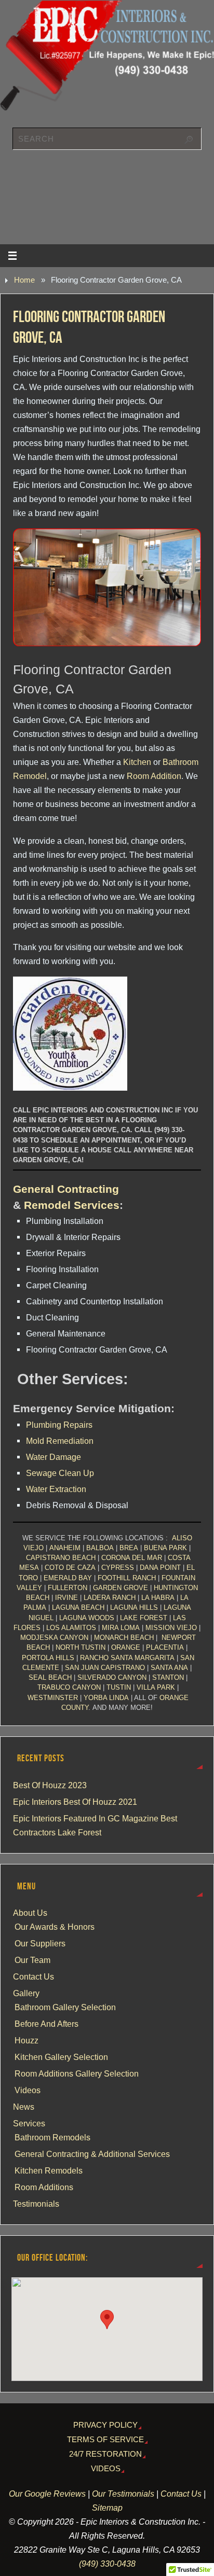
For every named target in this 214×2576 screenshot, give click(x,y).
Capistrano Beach (61, 1558)
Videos (28, 2090)
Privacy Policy (105, 2425)
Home (24, 280)
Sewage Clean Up (60, 1473)
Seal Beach (50, 1677)
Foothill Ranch (127, 1578)
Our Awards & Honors (55, 1927)
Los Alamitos (71, 1628)
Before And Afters (46, 2024)
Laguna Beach (78, 1607)
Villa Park (156, 1687)
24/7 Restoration (105, 2454)
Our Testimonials (123, 2494)
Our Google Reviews (47, 2494)
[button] (107, 2320)
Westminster (53, 1698)
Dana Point (160, 1568)
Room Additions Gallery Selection (77, 2073)
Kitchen (137, 762)
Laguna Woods (87, 1618)
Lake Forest (144, 1618)
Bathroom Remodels (52, 2137)
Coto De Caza (70, 1568)
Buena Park (165, 1548)
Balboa (100, 1548)
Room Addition (154, 776)
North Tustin (81, 1647)
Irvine (66, 1598)
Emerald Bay (68, 1578)
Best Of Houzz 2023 (50, 1785)
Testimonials (36, 2204)
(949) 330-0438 (107, 2564)
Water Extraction (56, 1489)
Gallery (26, 1993)
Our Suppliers (40, 1943)
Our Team (32, 1960)
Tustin (119, 1687)
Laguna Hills (134, 1607)
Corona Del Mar (132, 1558)
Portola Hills (48, 1658)
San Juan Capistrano (105, 1668)
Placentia (165, 1647)
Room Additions (44, 2187)
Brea (129, 1548)
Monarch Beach (124, 1638)
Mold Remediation (60, 1441)
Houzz (26, 2040)
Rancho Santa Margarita (127, 1658)
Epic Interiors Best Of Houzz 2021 (75, 1802)
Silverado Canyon (112, 1677)
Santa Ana (169, 1668)
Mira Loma (121, 1628)
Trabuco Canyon (69, 1687)
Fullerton (68, 1588)
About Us (30, 1913)
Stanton (168, 1677)
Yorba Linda (106, 1698)
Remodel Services (72, 1205)
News (24, 2107)
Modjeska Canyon (54, 1638)
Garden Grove (121, 1588)
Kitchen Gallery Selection (61, 2057)
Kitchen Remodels (49, 2170)
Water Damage (53, 1457)
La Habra (158, 1598)
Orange (126, 1647)
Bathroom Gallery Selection (65, 2007)
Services (29, 2123)
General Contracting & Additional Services (92, 2154)
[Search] (189, 140)
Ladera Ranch (110, 1598)
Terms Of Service (105, 2440)
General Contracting (66, 1189)
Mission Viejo (171, 1628)
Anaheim (65, 1548)
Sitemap (107, 2508)
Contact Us (34, 1976)
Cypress (118, 1568)
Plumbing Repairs (59, 1425)
